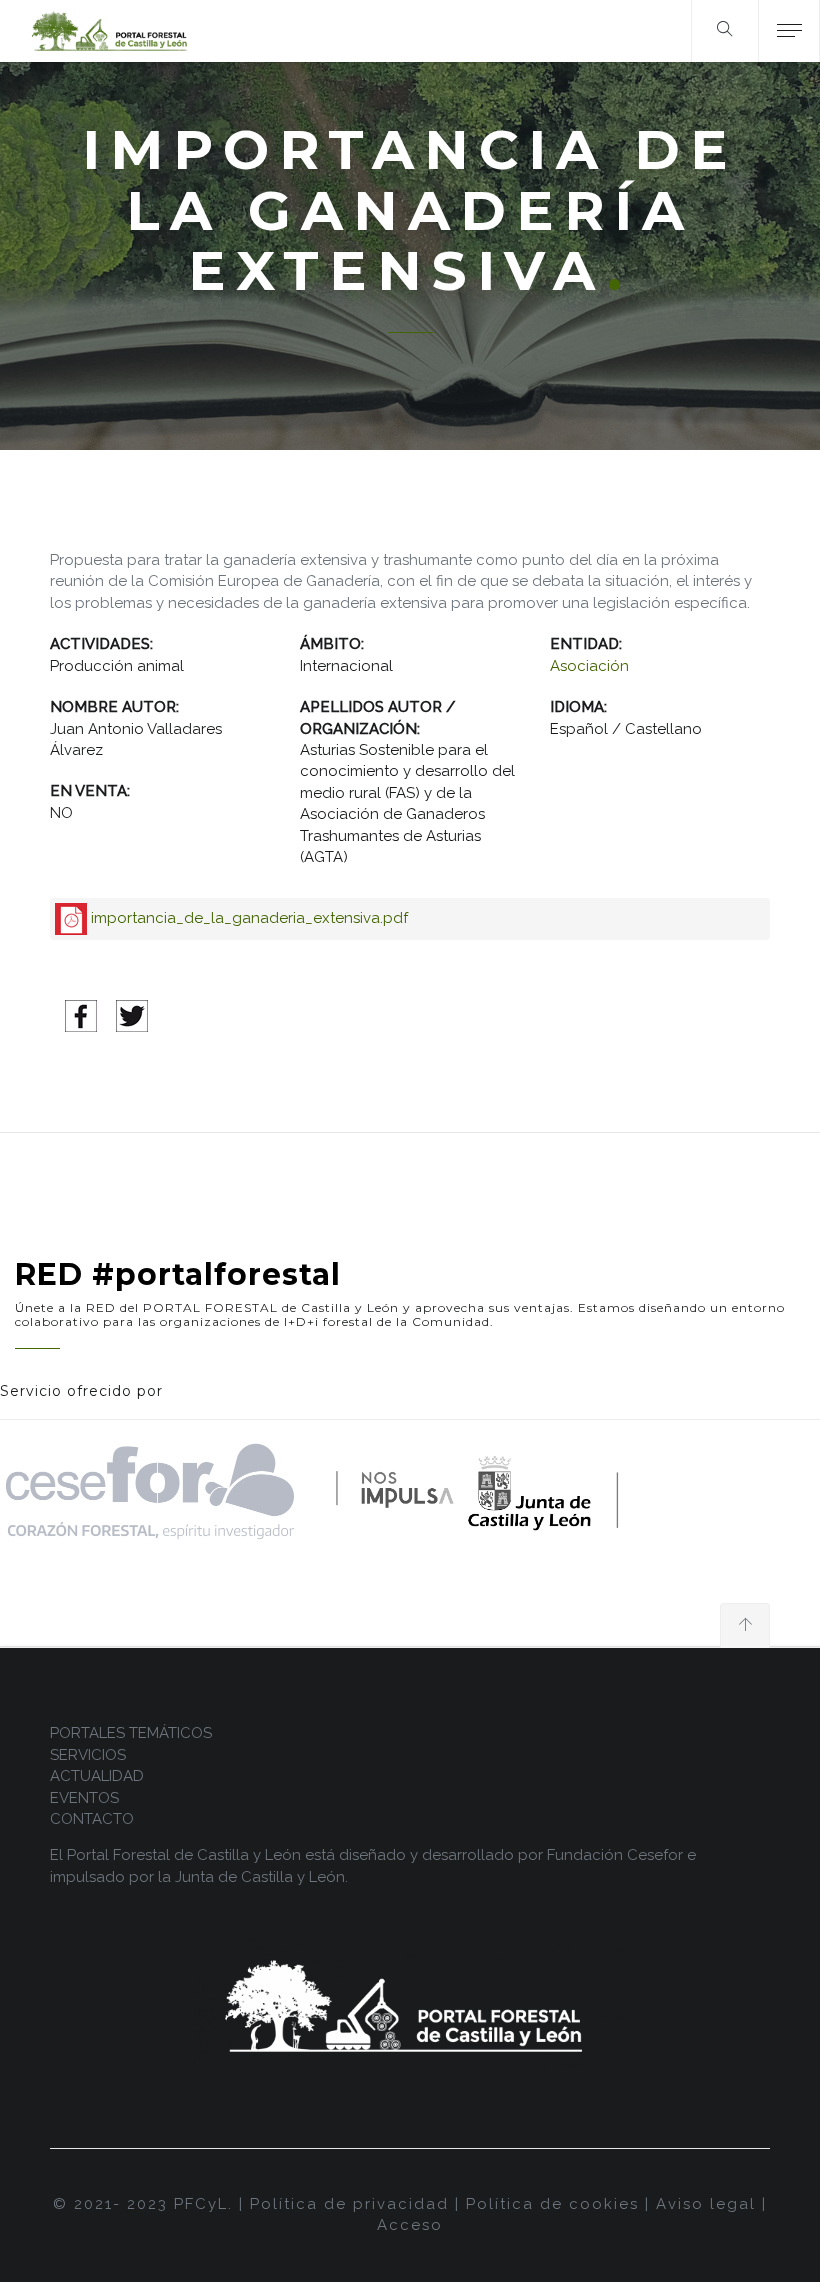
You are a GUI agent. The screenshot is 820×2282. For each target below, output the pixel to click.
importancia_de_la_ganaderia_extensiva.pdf (249, 918)
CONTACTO (92, 1819)
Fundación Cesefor (615, 1855)
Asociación (589, 666)
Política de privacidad (349, 2204)
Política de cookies (552, 2204)
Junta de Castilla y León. (261, 1877)
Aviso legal (706, 2204)
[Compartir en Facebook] (81, 1015)
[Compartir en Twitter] (132, 1015)
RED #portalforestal (178, 1274)
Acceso (410, 2225)
